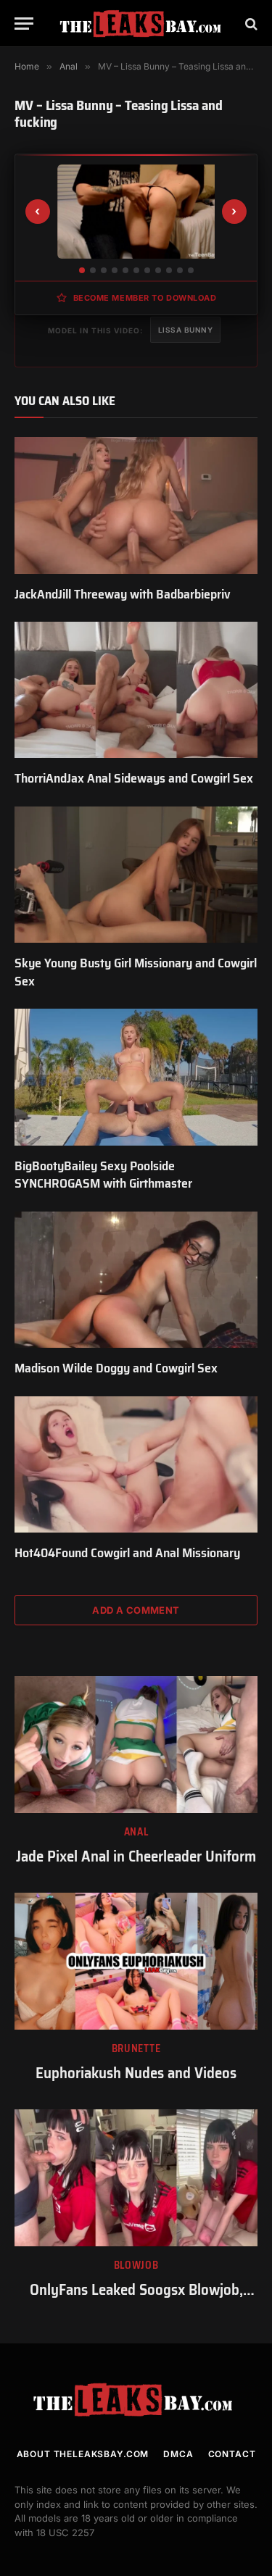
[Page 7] (147, 270)
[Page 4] (115, 270)
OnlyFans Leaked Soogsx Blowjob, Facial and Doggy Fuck (136, 2300)
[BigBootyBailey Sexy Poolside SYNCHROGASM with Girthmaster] (136, 1077)
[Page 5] (125, 270)
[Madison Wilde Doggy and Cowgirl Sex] (136, 1280)
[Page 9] (169, 270)
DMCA (178, 2454)
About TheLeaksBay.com (83, 2454)
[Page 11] (191, 270)
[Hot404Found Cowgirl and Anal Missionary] (136, 1464)
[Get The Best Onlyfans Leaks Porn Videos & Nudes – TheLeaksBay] (143, 24)
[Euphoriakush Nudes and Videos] (136, 1961)
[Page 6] (136, 270)
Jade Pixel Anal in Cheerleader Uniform (136, 1856)
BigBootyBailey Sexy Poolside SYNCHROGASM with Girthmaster (103, 1175)
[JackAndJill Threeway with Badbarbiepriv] (136, 505)
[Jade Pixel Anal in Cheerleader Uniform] (136, 1744)
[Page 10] (180, 270)
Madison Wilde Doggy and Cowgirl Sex (116, 1368)
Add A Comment (136, 1610)
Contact (232, 2454)
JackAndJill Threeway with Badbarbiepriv (123, 594)
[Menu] (24, 24)
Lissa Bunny (186, 330)
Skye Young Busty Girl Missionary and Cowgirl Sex (136, 972)
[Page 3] (104, 270)
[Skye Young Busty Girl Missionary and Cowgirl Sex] (136, 875)
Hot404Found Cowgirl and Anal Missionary (127, 1553)
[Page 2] (93, 270)
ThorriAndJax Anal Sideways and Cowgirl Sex (134, 778)
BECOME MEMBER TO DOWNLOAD (145, 298)
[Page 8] (158, 270)
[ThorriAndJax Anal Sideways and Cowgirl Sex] (136, 690)
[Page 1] (82, 270)
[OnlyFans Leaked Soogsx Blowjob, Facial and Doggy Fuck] (136, 2177)
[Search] (250, 24)
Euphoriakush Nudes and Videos (136, 2073)
